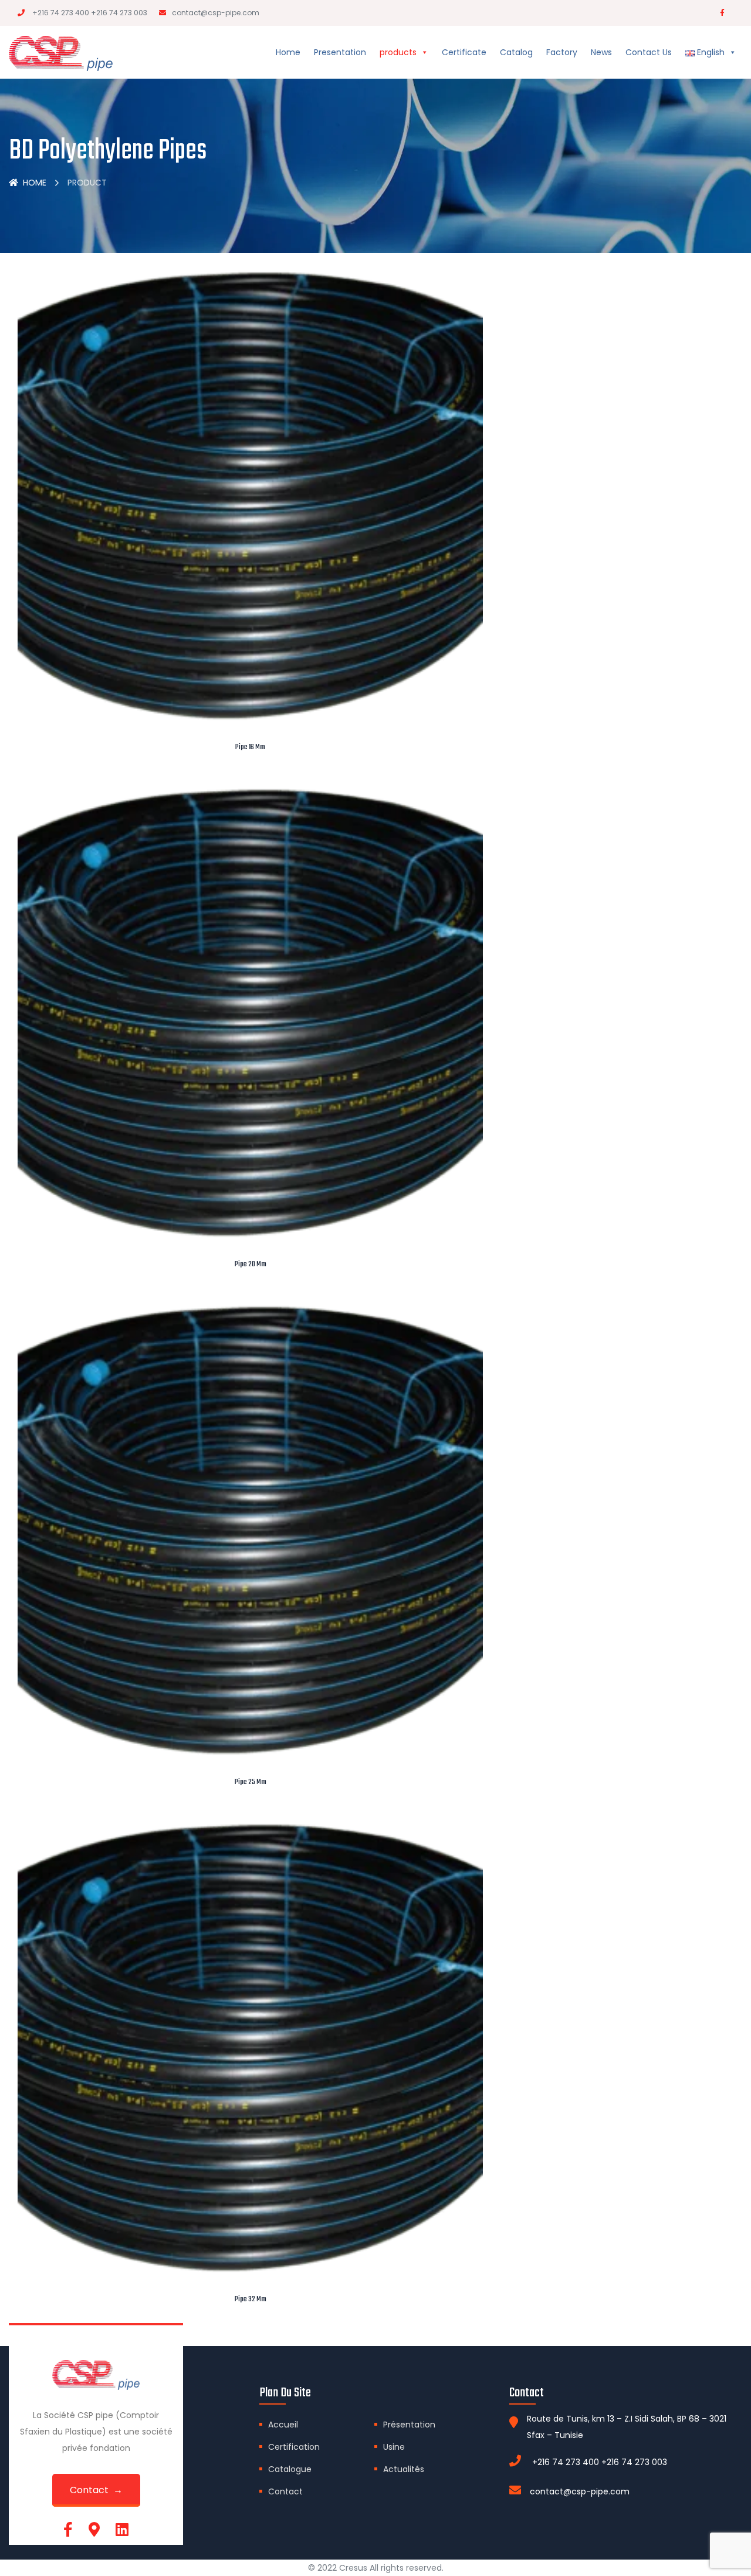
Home (288, 52)
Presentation (340, 52)
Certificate (464, 52)
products (398, 52)
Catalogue (290, 2469)
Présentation (409, 2425)
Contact (285, 2491)
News (601, 52)
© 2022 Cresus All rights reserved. (376, 2568)
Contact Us (649, 52)
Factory (562, 52)
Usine (394, 2447)
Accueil (283, 2425)
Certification (294, 2447)
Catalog (516, 52)
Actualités (404, 2469)
